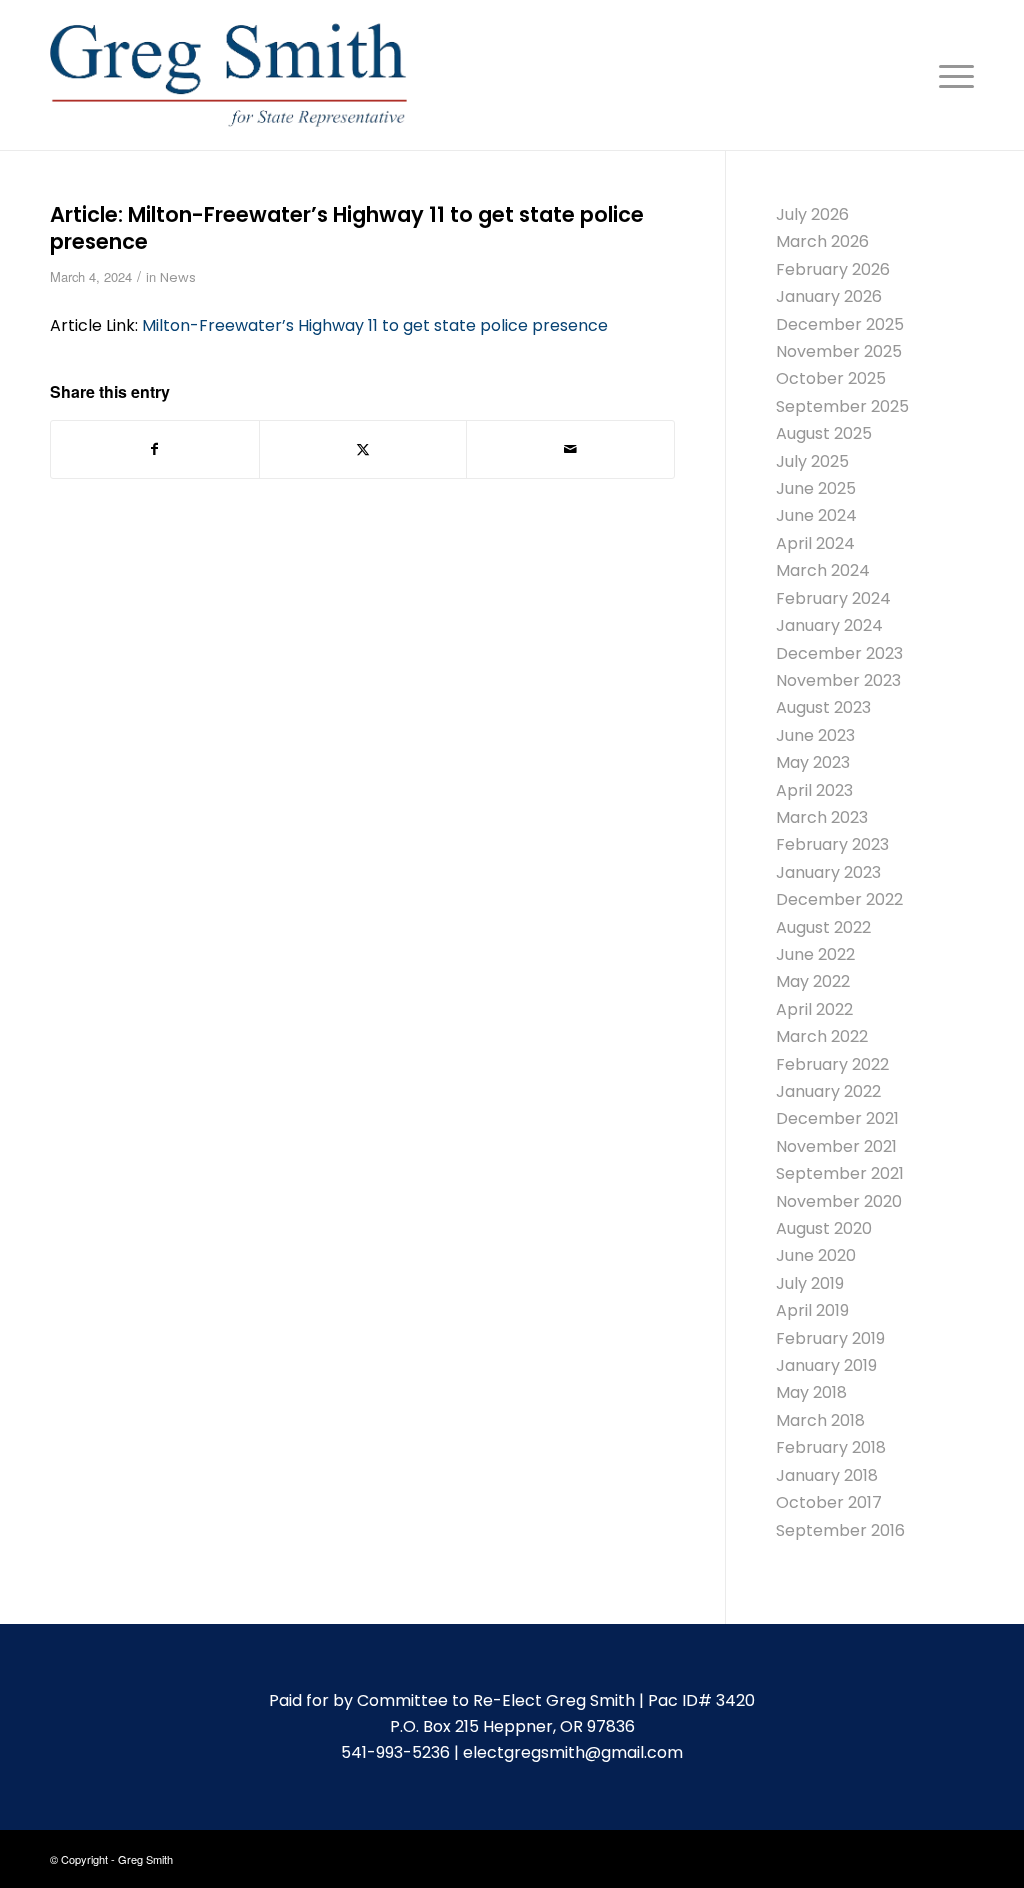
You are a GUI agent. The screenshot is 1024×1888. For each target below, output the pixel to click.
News (178, 277)
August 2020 (824, 1228)
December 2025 (840, 324)
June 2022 (815, 954)
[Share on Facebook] (155, 449)
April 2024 (815, 543)
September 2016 (840, 1530)
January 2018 (827, 1475)
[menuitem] (950, 75)
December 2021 (837, 1118)
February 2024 (833, 598)
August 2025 (824, 433)
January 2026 (829, 296)
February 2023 (832, 844)
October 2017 (829, 1502)
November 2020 (839, 1201)
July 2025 (812, 461)
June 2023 (815, 735)
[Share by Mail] (570, 449)
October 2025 (831, 378)
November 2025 (839, 351)
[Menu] (950, 75)
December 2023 (839, 653)
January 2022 (828, 1091)
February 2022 (832, 1064)
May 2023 (813, 762)
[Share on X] (363, 449)
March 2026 (822, 241)
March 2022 (822, 1036)
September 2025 (842, 406)
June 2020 (816, 1255)
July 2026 (812, 214)
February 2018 (831, 1447)
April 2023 (814, 790)
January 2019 (826, 1365)
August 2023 (823, 707)
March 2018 (820, 1420)
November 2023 (838, 680)
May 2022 (813, 981)
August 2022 (823, 927)
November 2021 (836, 1146)
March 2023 (822, 817)
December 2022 (839, 899)
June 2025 (816, 488)
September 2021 (840, 1173)
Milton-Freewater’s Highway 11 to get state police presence (375, 325)
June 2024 (816, 515)
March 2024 (823, 570)
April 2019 (812, 1310)
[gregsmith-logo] (228, 75)
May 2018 (811, 1392)
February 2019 (830, 1338)
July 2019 (810, 1283)
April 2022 (814, 1009)
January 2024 (829, 625)
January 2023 (828, 872)
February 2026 (833, 269)
